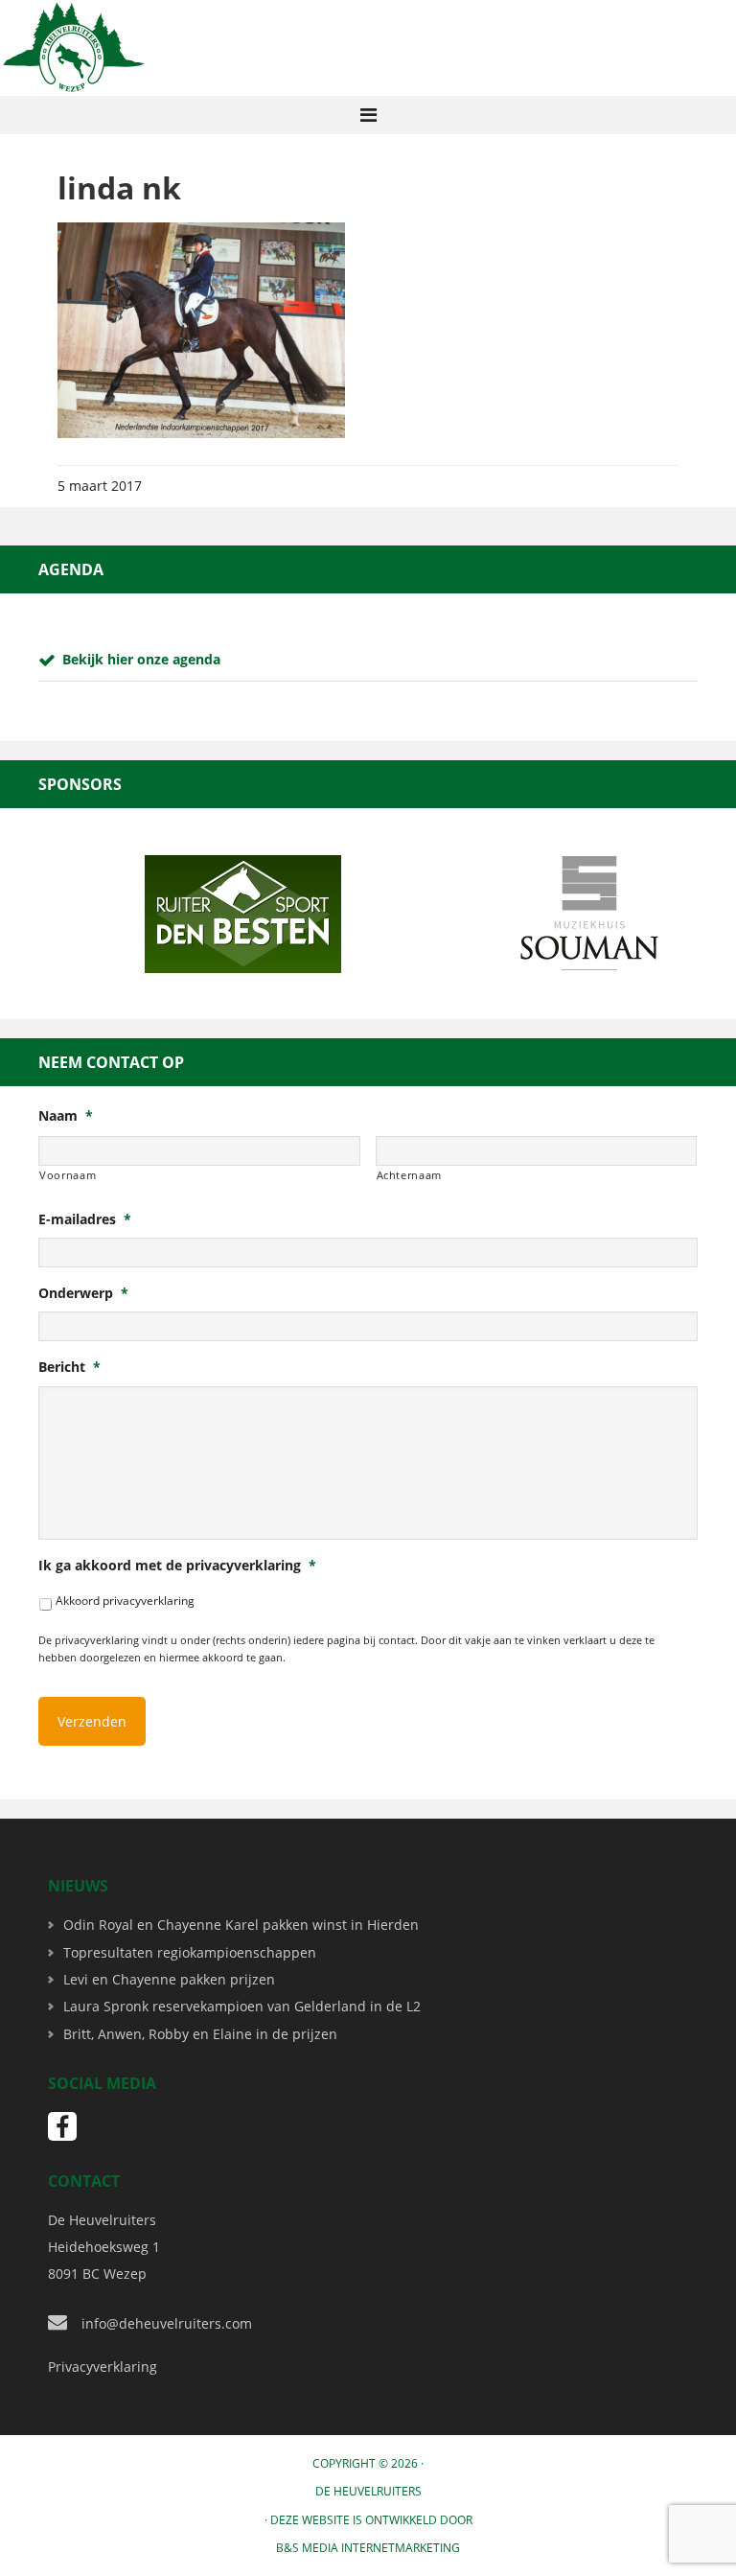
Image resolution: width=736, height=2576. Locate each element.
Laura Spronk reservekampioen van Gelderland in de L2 (242, 2006)
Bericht (69, 1367)
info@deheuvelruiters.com (167, 2323)
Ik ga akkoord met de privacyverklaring (177, 1566)
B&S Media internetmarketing (368, 2548)
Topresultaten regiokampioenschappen (190, 1952)
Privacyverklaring (103, 2367)
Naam (66, 1116)
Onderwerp (83, 1293)
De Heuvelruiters (368, 2491)
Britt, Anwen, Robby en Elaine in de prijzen (200, 2034)
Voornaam (68, 1175)
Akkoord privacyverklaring (125, 1601)
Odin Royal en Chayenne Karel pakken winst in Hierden (241, 1925)
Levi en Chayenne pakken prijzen (169, 1979)
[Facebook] (62, 2126)
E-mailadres (85, 1219)
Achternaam (410, 1175)
